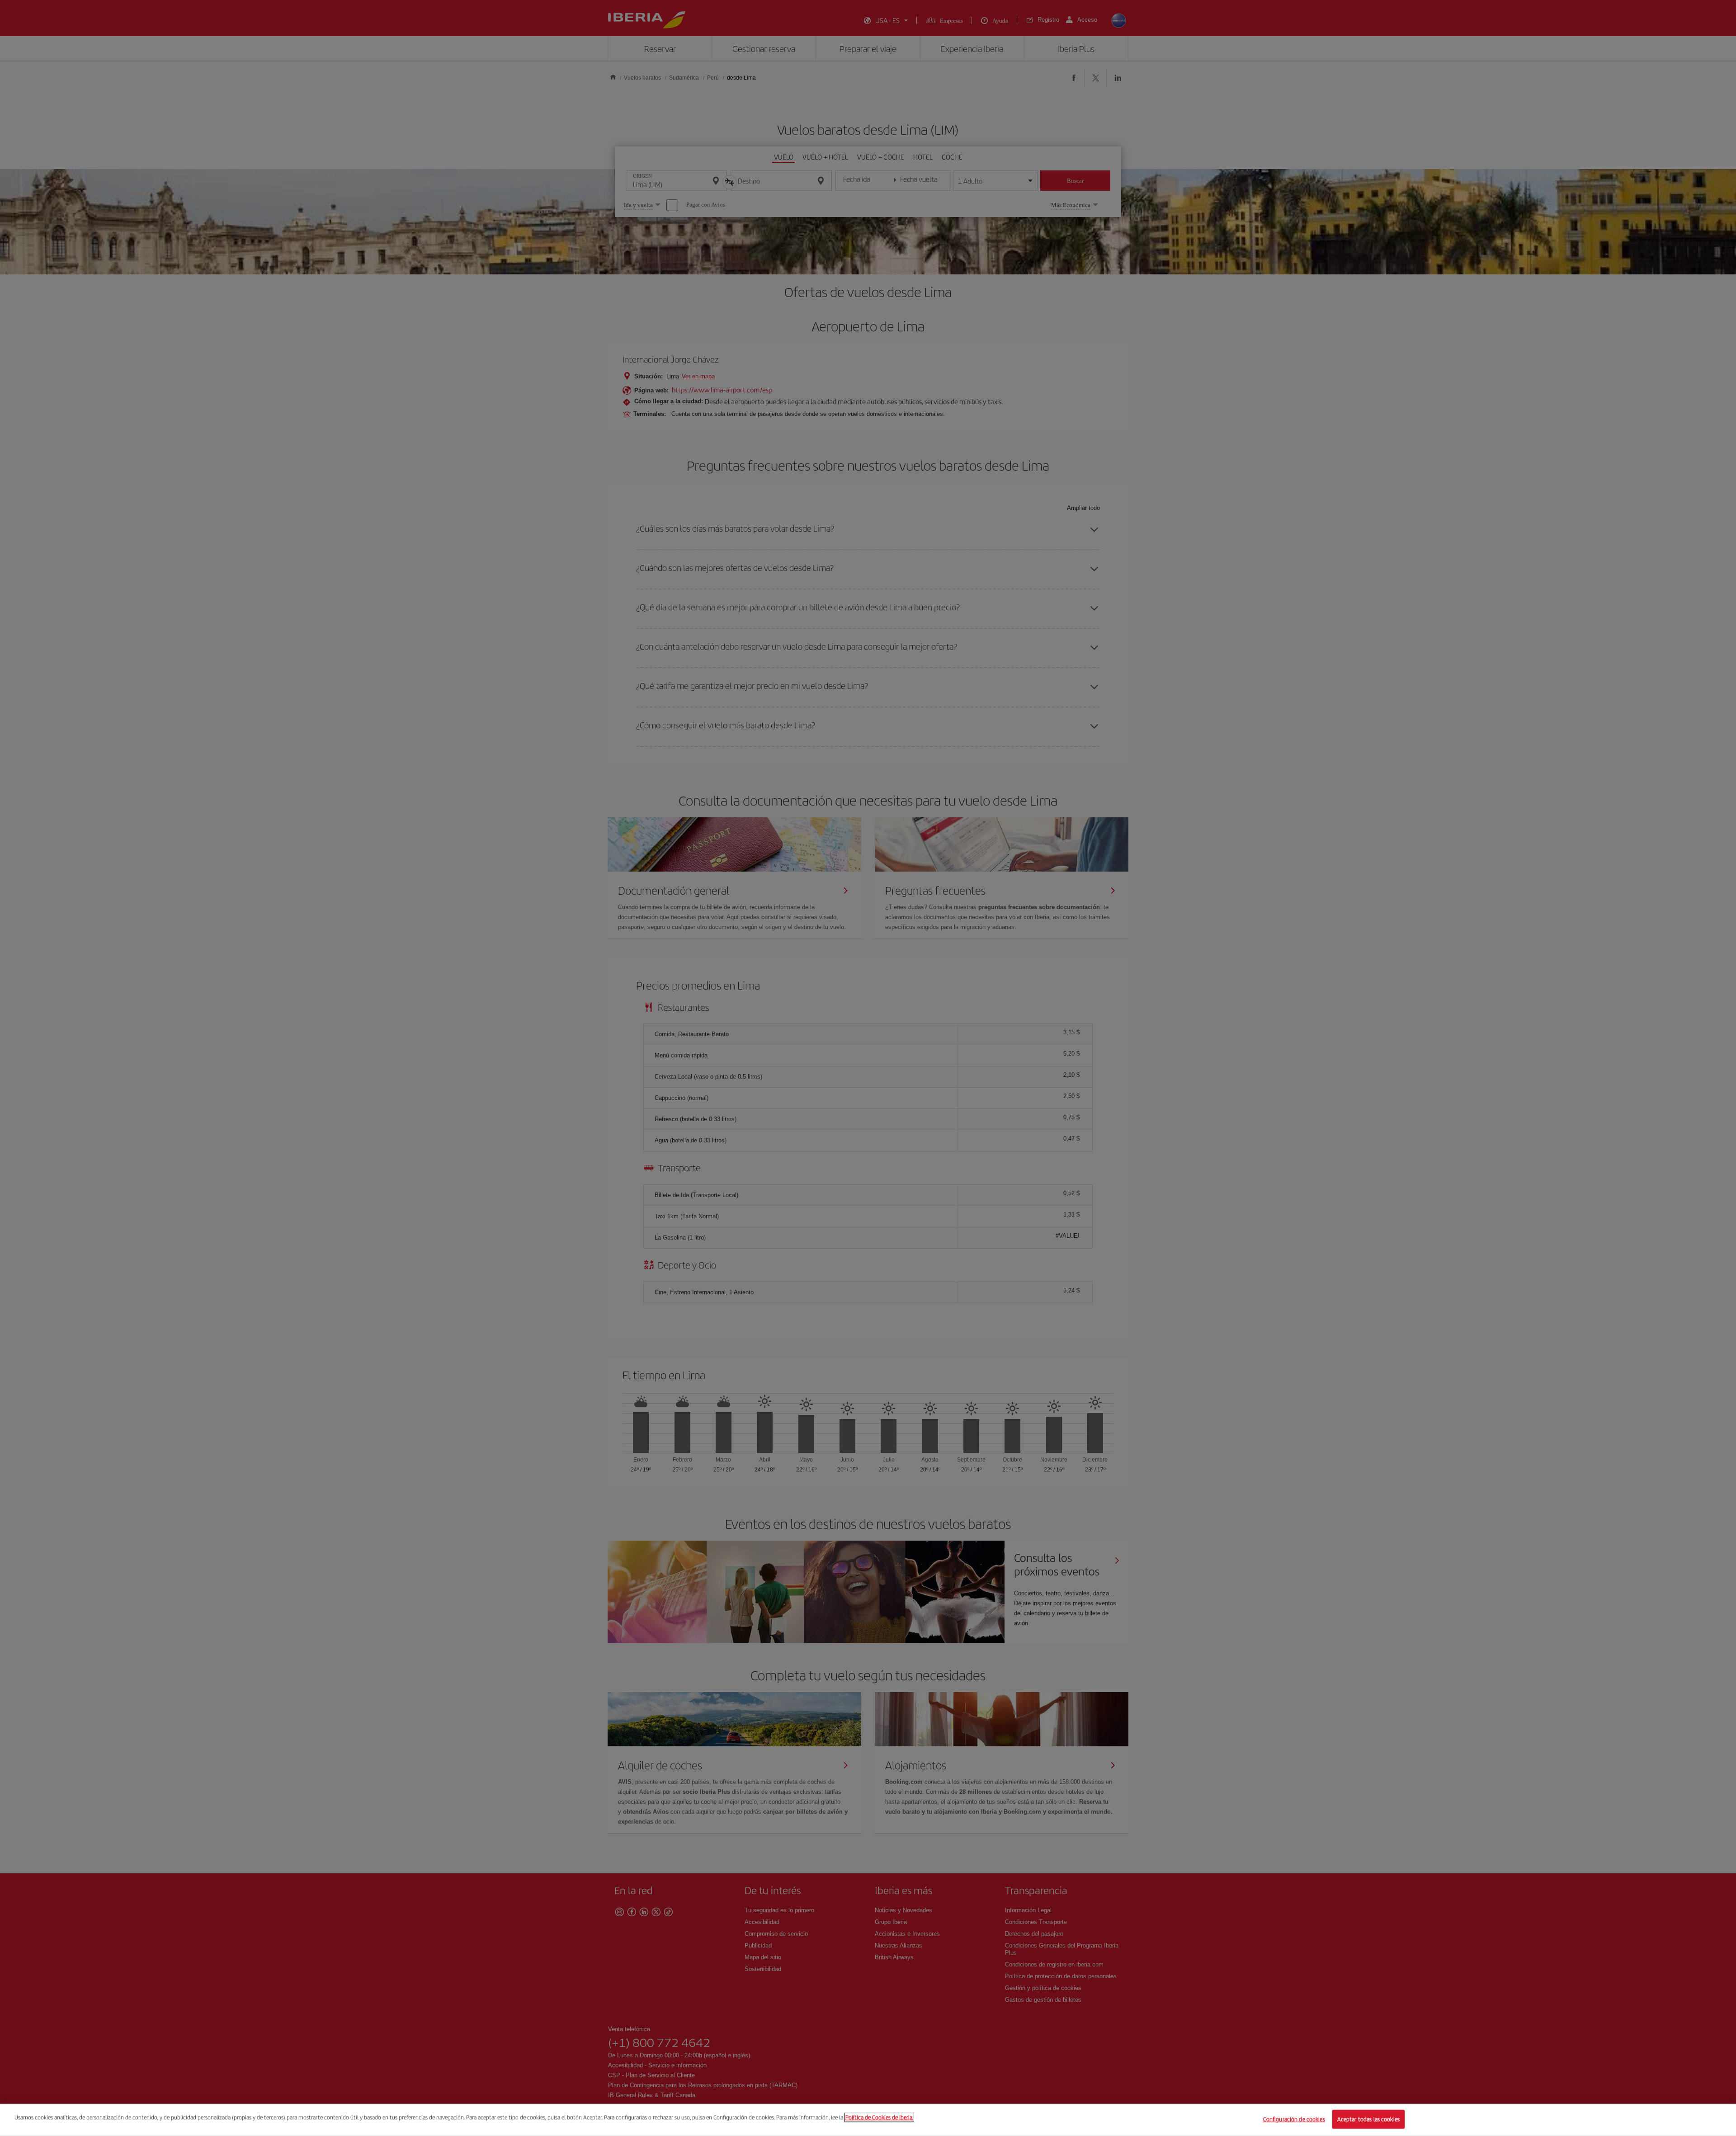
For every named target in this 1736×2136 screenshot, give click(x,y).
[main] (868, 2120)
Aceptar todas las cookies (1368, 2119)
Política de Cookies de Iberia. (879, 2117)
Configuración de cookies (1294, 2119)
